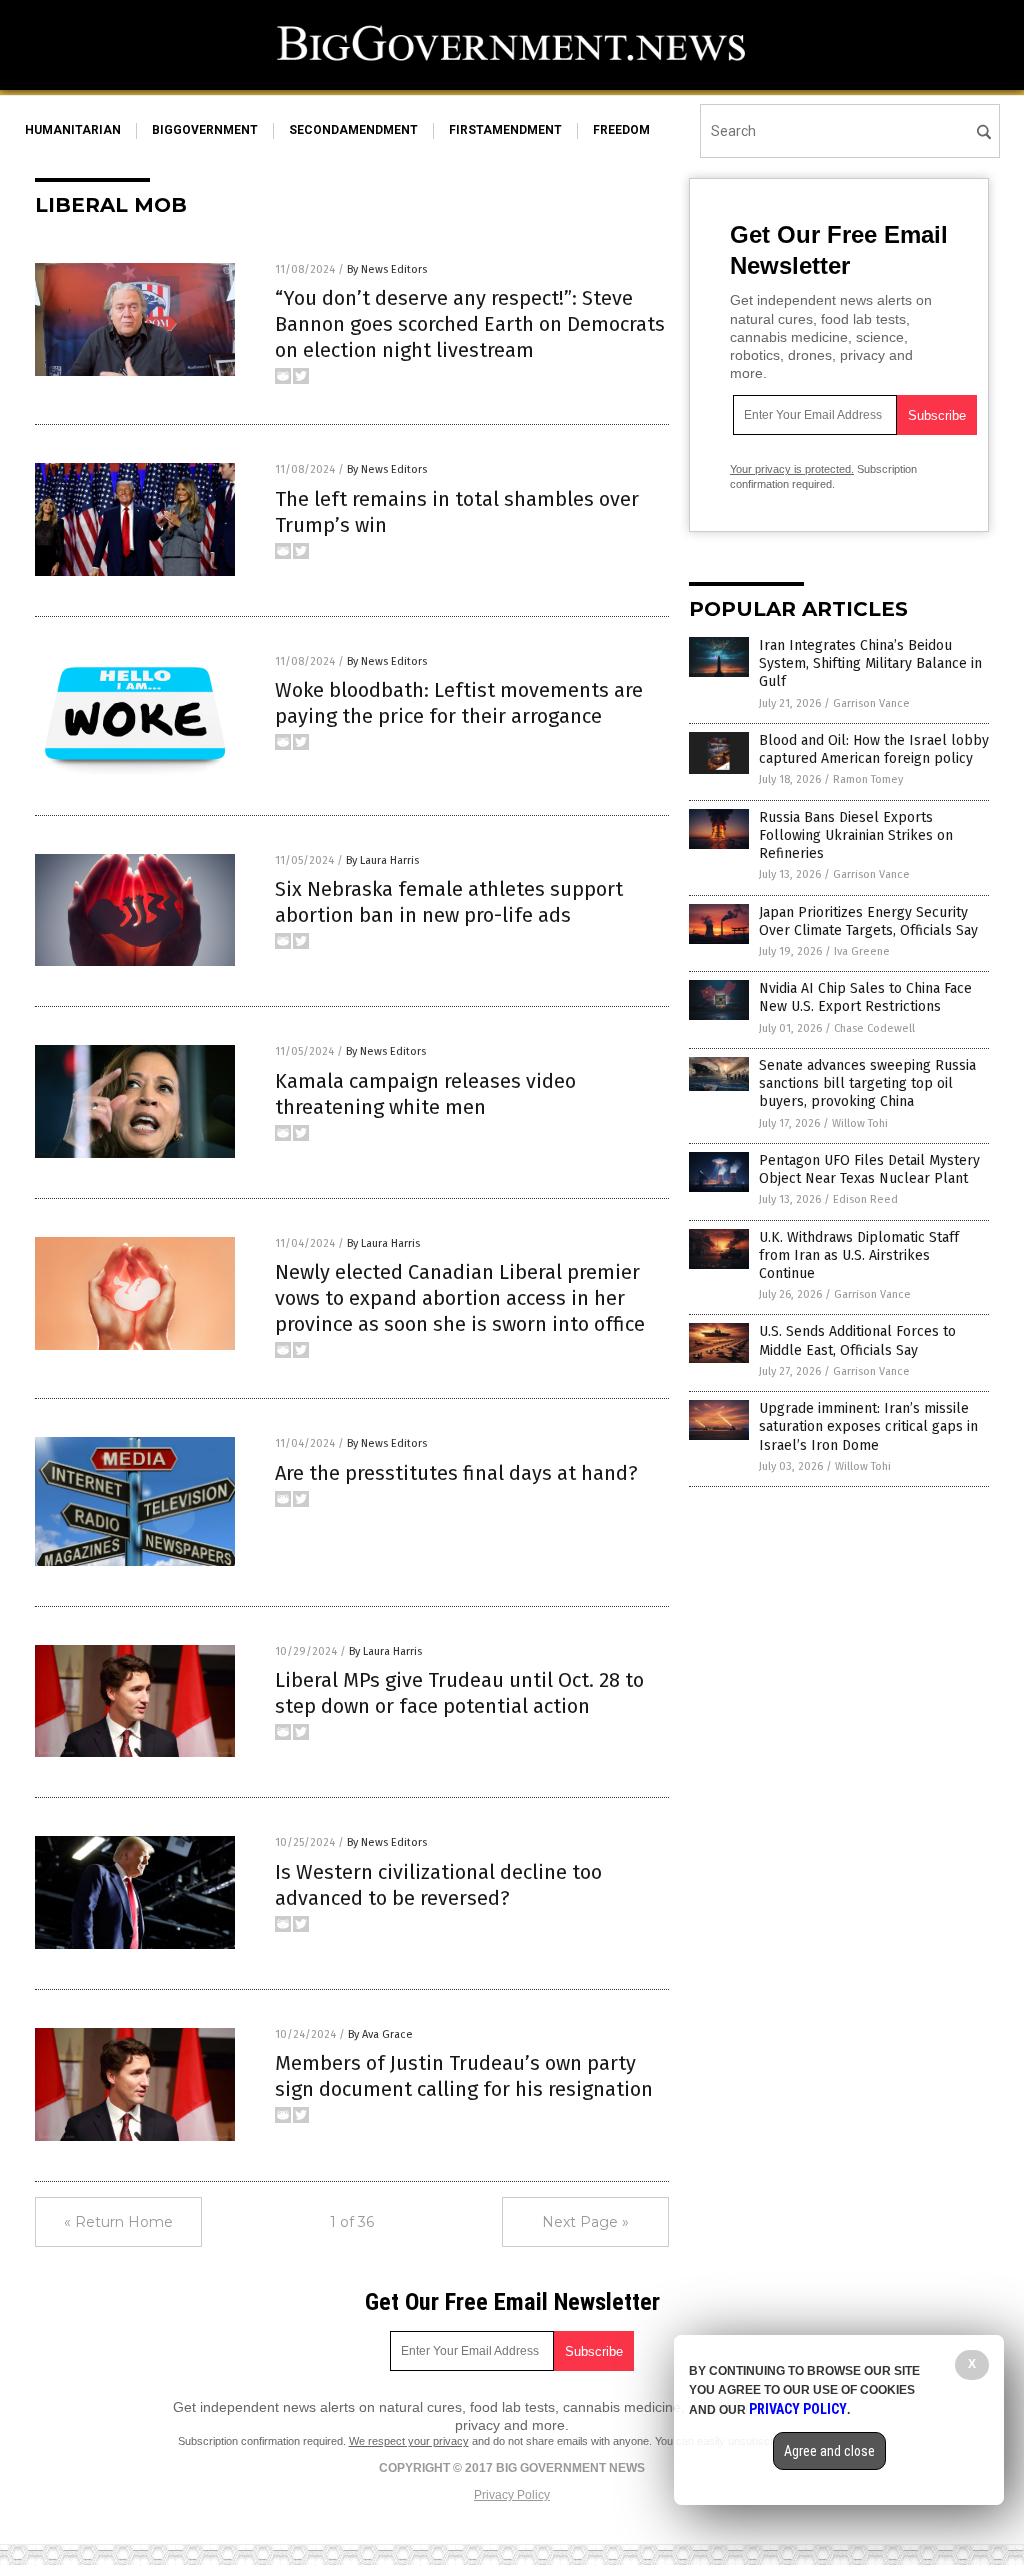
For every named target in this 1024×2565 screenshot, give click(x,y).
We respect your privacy (409, 2441)
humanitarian (73, 130)
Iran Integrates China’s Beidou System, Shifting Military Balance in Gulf (870, 663)
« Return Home (118, 2222)
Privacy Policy (512, 2495)
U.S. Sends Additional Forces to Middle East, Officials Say (857, 1340)
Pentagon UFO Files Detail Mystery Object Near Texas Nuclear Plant (869, 1169)
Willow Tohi (860, 1123)
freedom (621, 130)
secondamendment (353, 130)
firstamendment (505, 130)
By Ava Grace (380, 2034)
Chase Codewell (874, 1028)
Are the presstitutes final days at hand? (456, 1473)
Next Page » (585, 2222)
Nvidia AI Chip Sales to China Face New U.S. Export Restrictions (865, 997)
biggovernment (205, 130)
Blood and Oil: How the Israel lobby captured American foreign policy (874, 749)
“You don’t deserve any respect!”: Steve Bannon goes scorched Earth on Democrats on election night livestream (470, 324)
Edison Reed (865, 1199)
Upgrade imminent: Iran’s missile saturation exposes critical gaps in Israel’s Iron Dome (868, 1426)
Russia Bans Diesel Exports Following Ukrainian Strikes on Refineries (856, 835)
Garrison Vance (871, 703)
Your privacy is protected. (792, 469)
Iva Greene (862, 951)
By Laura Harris (382, 860)
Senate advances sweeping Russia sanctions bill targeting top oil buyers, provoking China (867, 1083)
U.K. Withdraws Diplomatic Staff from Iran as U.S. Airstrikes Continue (859, 1255)
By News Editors (387, 269)
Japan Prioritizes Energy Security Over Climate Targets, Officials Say (868, 921)
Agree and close (829, 2451)
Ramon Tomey (868, 779)
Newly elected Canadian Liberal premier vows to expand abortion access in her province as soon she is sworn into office (460, 1298)
